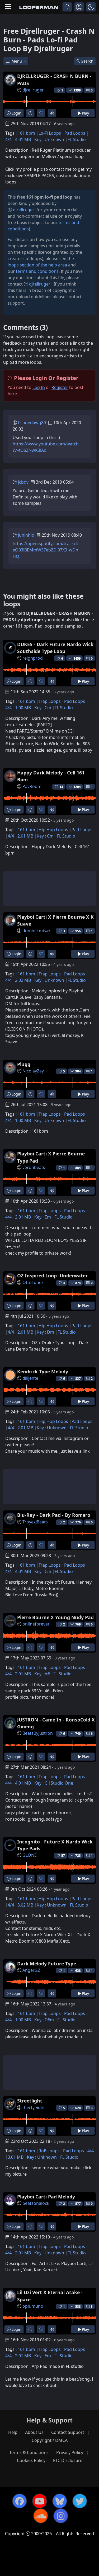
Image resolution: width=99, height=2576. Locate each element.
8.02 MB (25, 1905)
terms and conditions (37, 271)
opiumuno (33, 2306)
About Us (34, 2432)
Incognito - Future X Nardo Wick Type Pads (55, 1845)
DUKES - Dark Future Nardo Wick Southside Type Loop (55, 648)
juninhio (26, 535)
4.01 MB (23, 139)
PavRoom (32, 786)
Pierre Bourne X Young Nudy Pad (55, 1617)
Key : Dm (45, 1332)
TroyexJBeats (35, 1522)
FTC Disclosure (68, 2460)
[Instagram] (61, 2516)
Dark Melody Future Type (47, 1964)
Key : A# (42, 1674)
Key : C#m (44, 2020)
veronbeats (34, 1167)
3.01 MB (16, 2157)
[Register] (79, 7)
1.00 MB (23, 708)
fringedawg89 (32, 423)
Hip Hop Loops (53, 830)
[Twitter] (80, 2501)
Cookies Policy (31, 2460)
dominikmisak (37, 931)
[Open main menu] (8, 7)
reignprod (33, 658)
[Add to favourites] (41, 113)
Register (60, 387)
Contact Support (68, 2432)
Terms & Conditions (29, 2452)
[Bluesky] (60, 2501)
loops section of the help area (37, 265)
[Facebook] (20, 2501)
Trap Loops (50, 701)
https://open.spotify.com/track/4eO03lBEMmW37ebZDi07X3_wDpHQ (45, 550)
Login (16, 113)
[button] (91, 7)
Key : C (41, 1783)
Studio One (62, 1783)
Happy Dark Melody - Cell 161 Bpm (51, 776)
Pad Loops (75, 133)
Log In (39, 387)
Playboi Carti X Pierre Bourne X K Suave (55, 920)
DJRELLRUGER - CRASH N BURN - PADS (54, 80)
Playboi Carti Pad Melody (46, 2197)
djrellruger (33, 90)
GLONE (30, 1855)
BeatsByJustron (38, 1733)
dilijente (30, 1378)
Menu (17, 61)
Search (87, 61)
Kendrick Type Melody (43, 1372)
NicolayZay (33, 1071)
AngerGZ (31, 1970)
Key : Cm (43, 708)
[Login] (67, 7)
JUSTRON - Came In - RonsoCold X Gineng (56, 1723)
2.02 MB (23, 980)
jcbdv (23, 482)
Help (13, 2432)
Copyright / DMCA (50, 2440)
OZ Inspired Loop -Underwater (52, 1276)
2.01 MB (25, 836)
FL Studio (77, 139)
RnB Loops (49, 2151)
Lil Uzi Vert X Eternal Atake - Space (50, 2296)
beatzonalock (36, 2203)
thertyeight (34, 2108)
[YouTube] (40, 2501)
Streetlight (30, 2101)
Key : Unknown (49, 139)
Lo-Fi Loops (50, 133)
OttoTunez (33, 1282)
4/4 (8, 139)
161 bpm (26, 133)
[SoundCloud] (41, 2516)
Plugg (24, 1064)
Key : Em (43, 1217)
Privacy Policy (70, 2452)
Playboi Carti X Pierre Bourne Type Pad (51, 1157)
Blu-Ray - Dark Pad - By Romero (54, 1515)
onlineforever (36, 1624)
